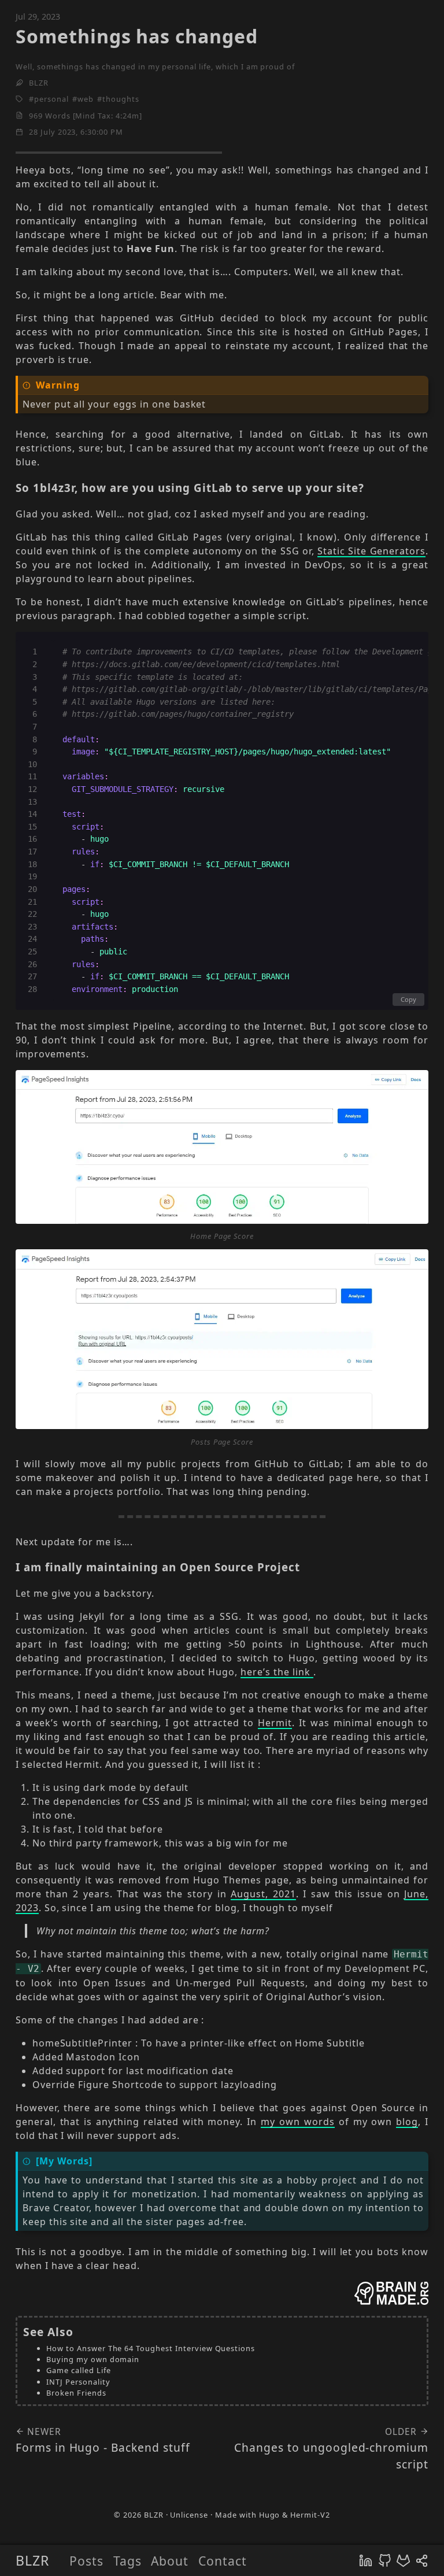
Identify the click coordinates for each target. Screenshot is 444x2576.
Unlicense (189, 2515)
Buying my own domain (93, 2359)
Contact (223, 2561)
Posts (86, 2561)
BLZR (32, 2560)
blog (407, 2122)
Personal (51, 99)
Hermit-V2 (310, 2515)
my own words (298, 2122)
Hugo (270, 2515)
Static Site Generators (371, 551)
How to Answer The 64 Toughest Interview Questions (151, 2348)
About (170, 2561)
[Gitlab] (403, 2560)
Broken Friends (76, 2393)
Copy (408, 999)
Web (86, 99)
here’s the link (277, 1672)
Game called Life (78, 2370)
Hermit (275, 1723)
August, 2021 (263, 1894)
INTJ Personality (78, 2382)
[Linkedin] (366, 2560)
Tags (127, 2561)
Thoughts (121, 99)
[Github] (385, 2560)
